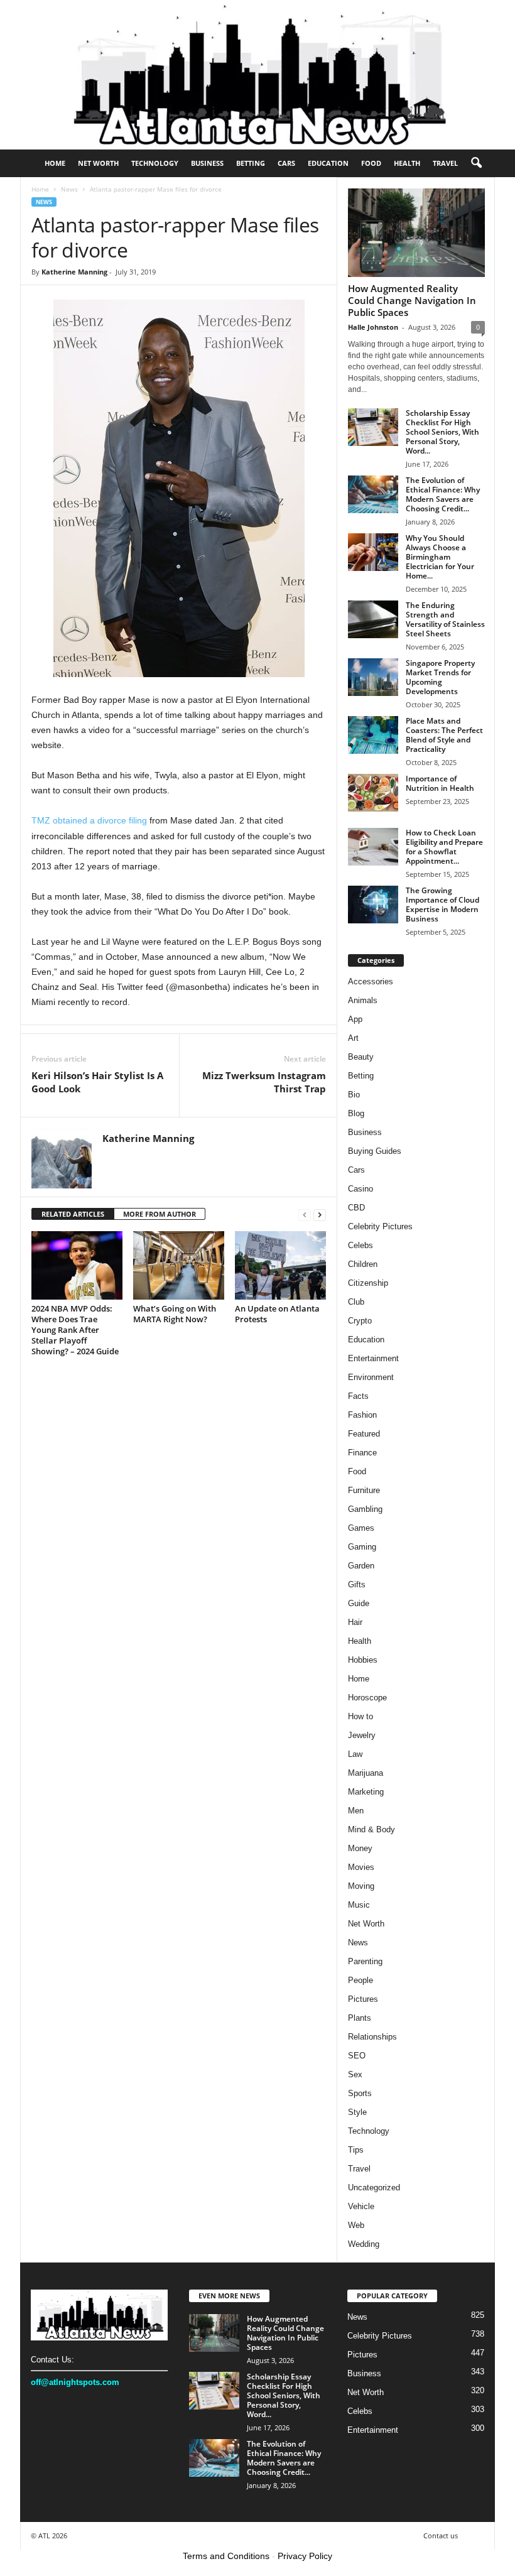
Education (328, 163)
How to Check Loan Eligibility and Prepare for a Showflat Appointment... (444, 847)
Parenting (365, 1961)
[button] (476, 163)
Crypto (360, 1321)
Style (357, 2112)
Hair (355, 1622)
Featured (364, 1434)
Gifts (357, 1584)
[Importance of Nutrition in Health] (373, 793)
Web (356, 2225)
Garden (361, 1566)
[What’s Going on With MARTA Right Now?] (179, 1265)
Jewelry (362, 1735)
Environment (371, 1377)
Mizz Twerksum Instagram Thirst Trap (264, 1082)
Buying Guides (375, 1151)
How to (360, 1716)
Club (356, 1302)
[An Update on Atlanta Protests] (280, 1265)
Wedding (364, 2244)
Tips (356, 2150)
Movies (361, 1867)
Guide (359, 1603)
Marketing (366, 1792)
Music (359, 1905)
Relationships (372, 2037)
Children (363, 1264)
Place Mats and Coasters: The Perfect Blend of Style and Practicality (444, 735)
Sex (355, 2074)
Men (356, 1811)
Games (361, 1528)
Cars (286, 163)
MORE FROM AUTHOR (160, 1214)
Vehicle (361, 2206)
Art (353, 1038)
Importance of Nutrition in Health (440, 783)
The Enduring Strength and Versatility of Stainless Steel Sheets (445, 619)
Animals (363, 1000)
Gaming (362, 1547)
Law (355, 1754)
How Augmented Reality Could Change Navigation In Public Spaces (412, 300)
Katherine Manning (74, 272)
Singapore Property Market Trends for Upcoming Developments (440, 677)
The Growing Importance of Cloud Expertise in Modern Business (442, 905)
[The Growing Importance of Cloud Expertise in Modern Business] (373, 905)
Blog (356, 1113)
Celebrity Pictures (380, 1226)
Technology (155, 163)
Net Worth (98, 163)
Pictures (363, 1999)
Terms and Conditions (226, 2556)
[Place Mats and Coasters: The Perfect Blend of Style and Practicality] (373, 735)
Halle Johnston (373, 327)
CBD (356, 1208)
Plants (360, 2018)
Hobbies (363, 1660)
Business (207, 163)
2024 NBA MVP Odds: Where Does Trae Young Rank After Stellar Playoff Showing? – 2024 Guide (75, 1330)
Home (55, 163)
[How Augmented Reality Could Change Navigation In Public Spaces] (416, 233)
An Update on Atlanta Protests (277, 1314)
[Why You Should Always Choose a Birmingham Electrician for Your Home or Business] (373, 552)
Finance (362, 1453)
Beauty (361, 1057)
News (69, 189)
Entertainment (373, 1358)
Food (371, 163)
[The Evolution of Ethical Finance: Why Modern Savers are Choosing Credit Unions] (373, 494)
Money (360, 1848)
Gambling (365, 1509)
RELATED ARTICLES (73, 1214)
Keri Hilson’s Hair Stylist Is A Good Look (97, 1082)
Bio (354, 1095)
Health (407, 163)
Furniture (364, 1490)
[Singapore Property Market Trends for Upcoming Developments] (373, 677)
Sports (360, 2093)
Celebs (360, 1245)
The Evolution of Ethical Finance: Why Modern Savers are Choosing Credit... (443, 494)
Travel (445, 163)
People (360, 1980)
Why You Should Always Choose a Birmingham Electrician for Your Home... (440, 557)
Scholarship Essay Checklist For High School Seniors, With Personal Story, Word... (442, 432)
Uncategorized (374, 2187)
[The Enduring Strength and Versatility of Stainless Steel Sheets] (373, 619)
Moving (361, 1886)
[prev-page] (305, 1215)
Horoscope (367, 1698)
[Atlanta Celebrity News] (257, 75)
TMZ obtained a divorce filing (89, 820)
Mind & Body (371, 1829)
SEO (357, 2056)
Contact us (441, 2535)
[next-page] (320, 1215)
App (355, 1019)
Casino (360, 1189)
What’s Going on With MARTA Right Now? (175, 1314)
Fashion (362, 1415)
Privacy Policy (305, 2556)
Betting (251, 163)
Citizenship (368, 1283)
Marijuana (366, 1773)
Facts (358, 1396)
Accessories (371, 981)
